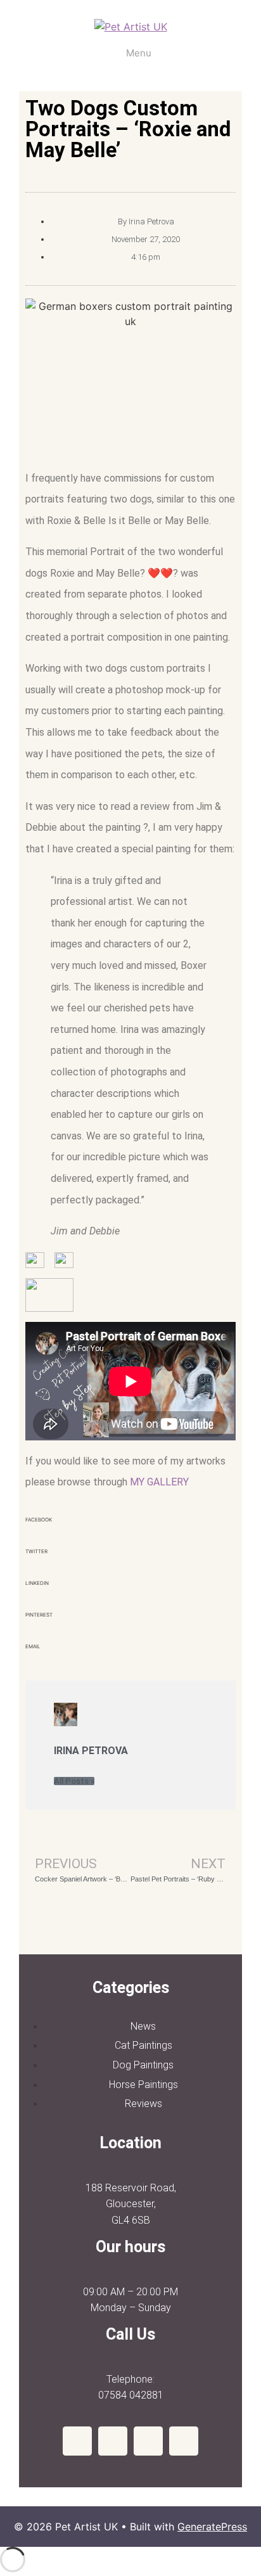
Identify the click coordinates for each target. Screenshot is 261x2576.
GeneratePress (212, 2527)
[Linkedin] (184, 2441)
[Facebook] (77, 2441)
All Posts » (74, 1781)
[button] (130, 1528)
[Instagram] (113, 2441)
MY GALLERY (159, 1482)
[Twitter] (148, 2441)
